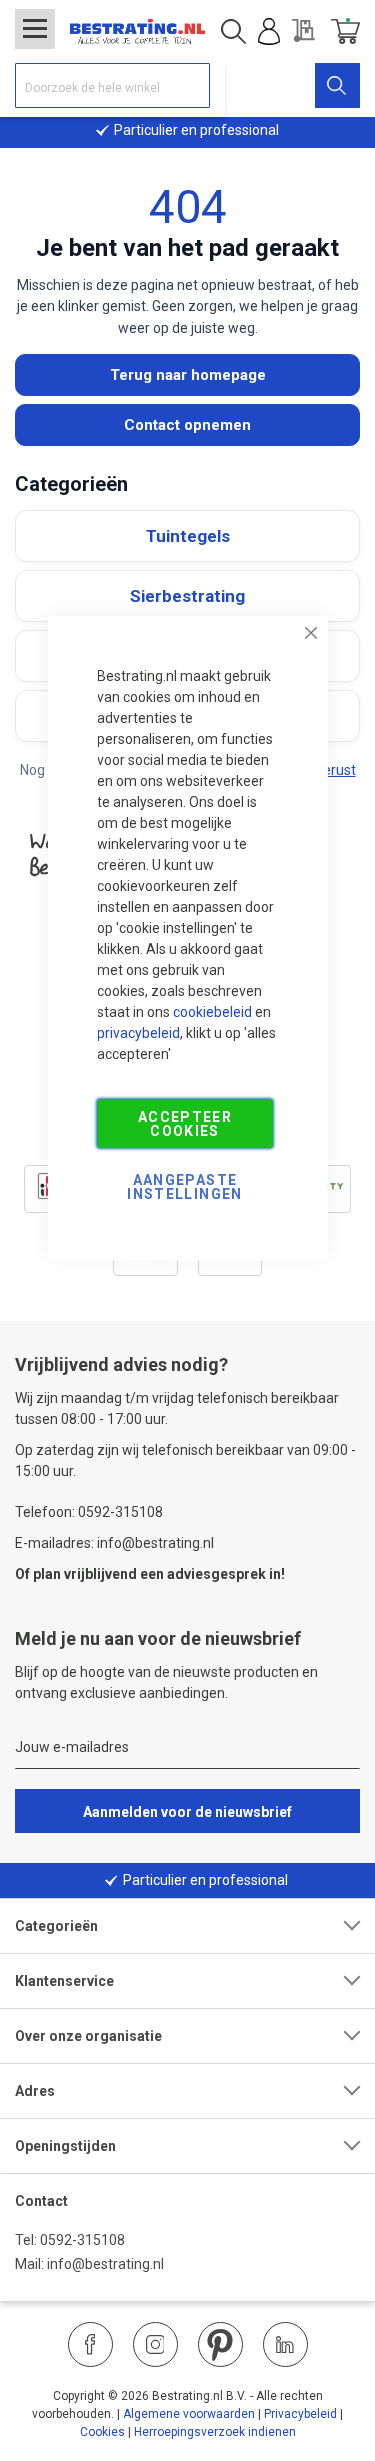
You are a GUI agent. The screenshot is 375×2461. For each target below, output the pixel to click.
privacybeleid (138, 1032)
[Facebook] (90, 2344)
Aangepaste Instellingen (184, 1186)
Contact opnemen (187, 425)
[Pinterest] (220, 2344)
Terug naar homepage (188, 375)
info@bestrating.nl (105, 2264)
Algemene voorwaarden (189, 2414)
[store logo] (137, 32)
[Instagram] (155, 2344)
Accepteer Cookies (185, 1123)
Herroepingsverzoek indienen (215, 2432)
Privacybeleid (300, 2414)
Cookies (102, 2432)
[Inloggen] (269, 32)
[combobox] (112, 85)
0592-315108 (82, 2240)
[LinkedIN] (285, 2344)
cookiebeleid (212, 1011)
